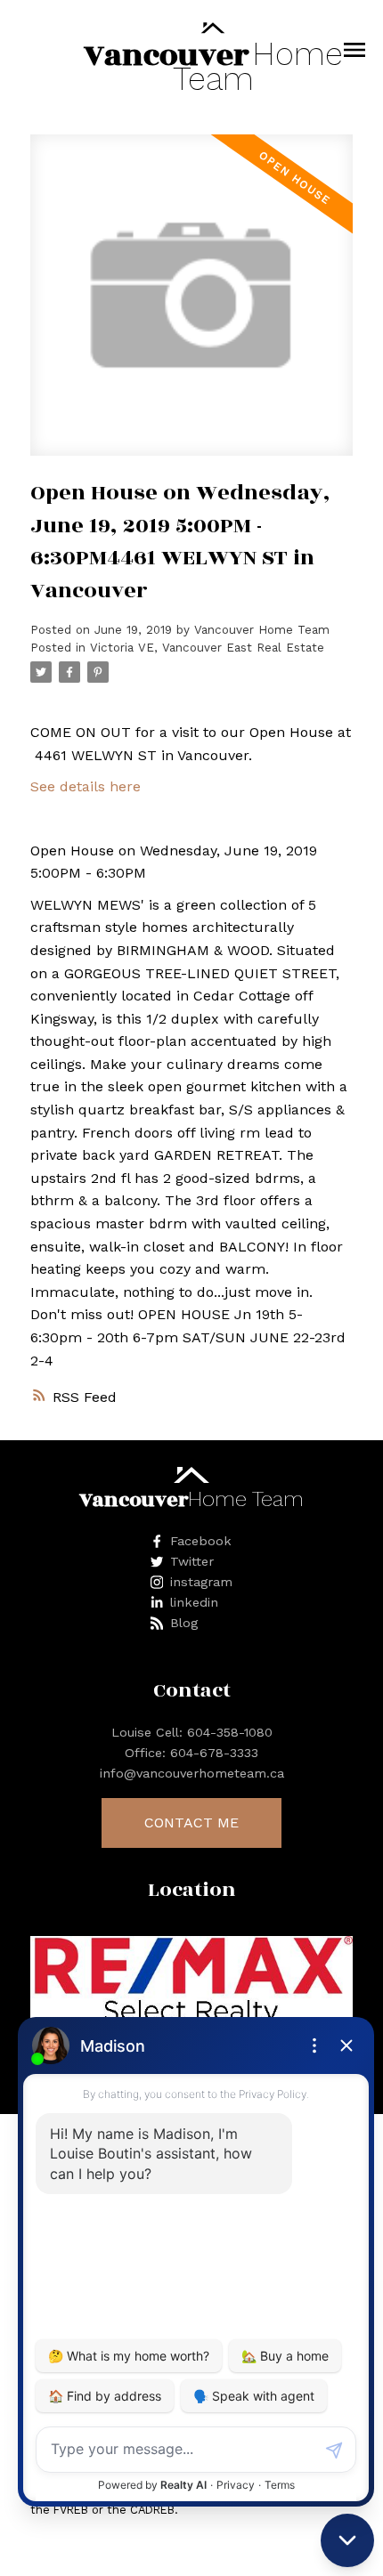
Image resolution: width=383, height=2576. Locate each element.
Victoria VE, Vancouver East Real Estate (207, 648)
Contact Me (191, 1823)
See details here (86, 786)
